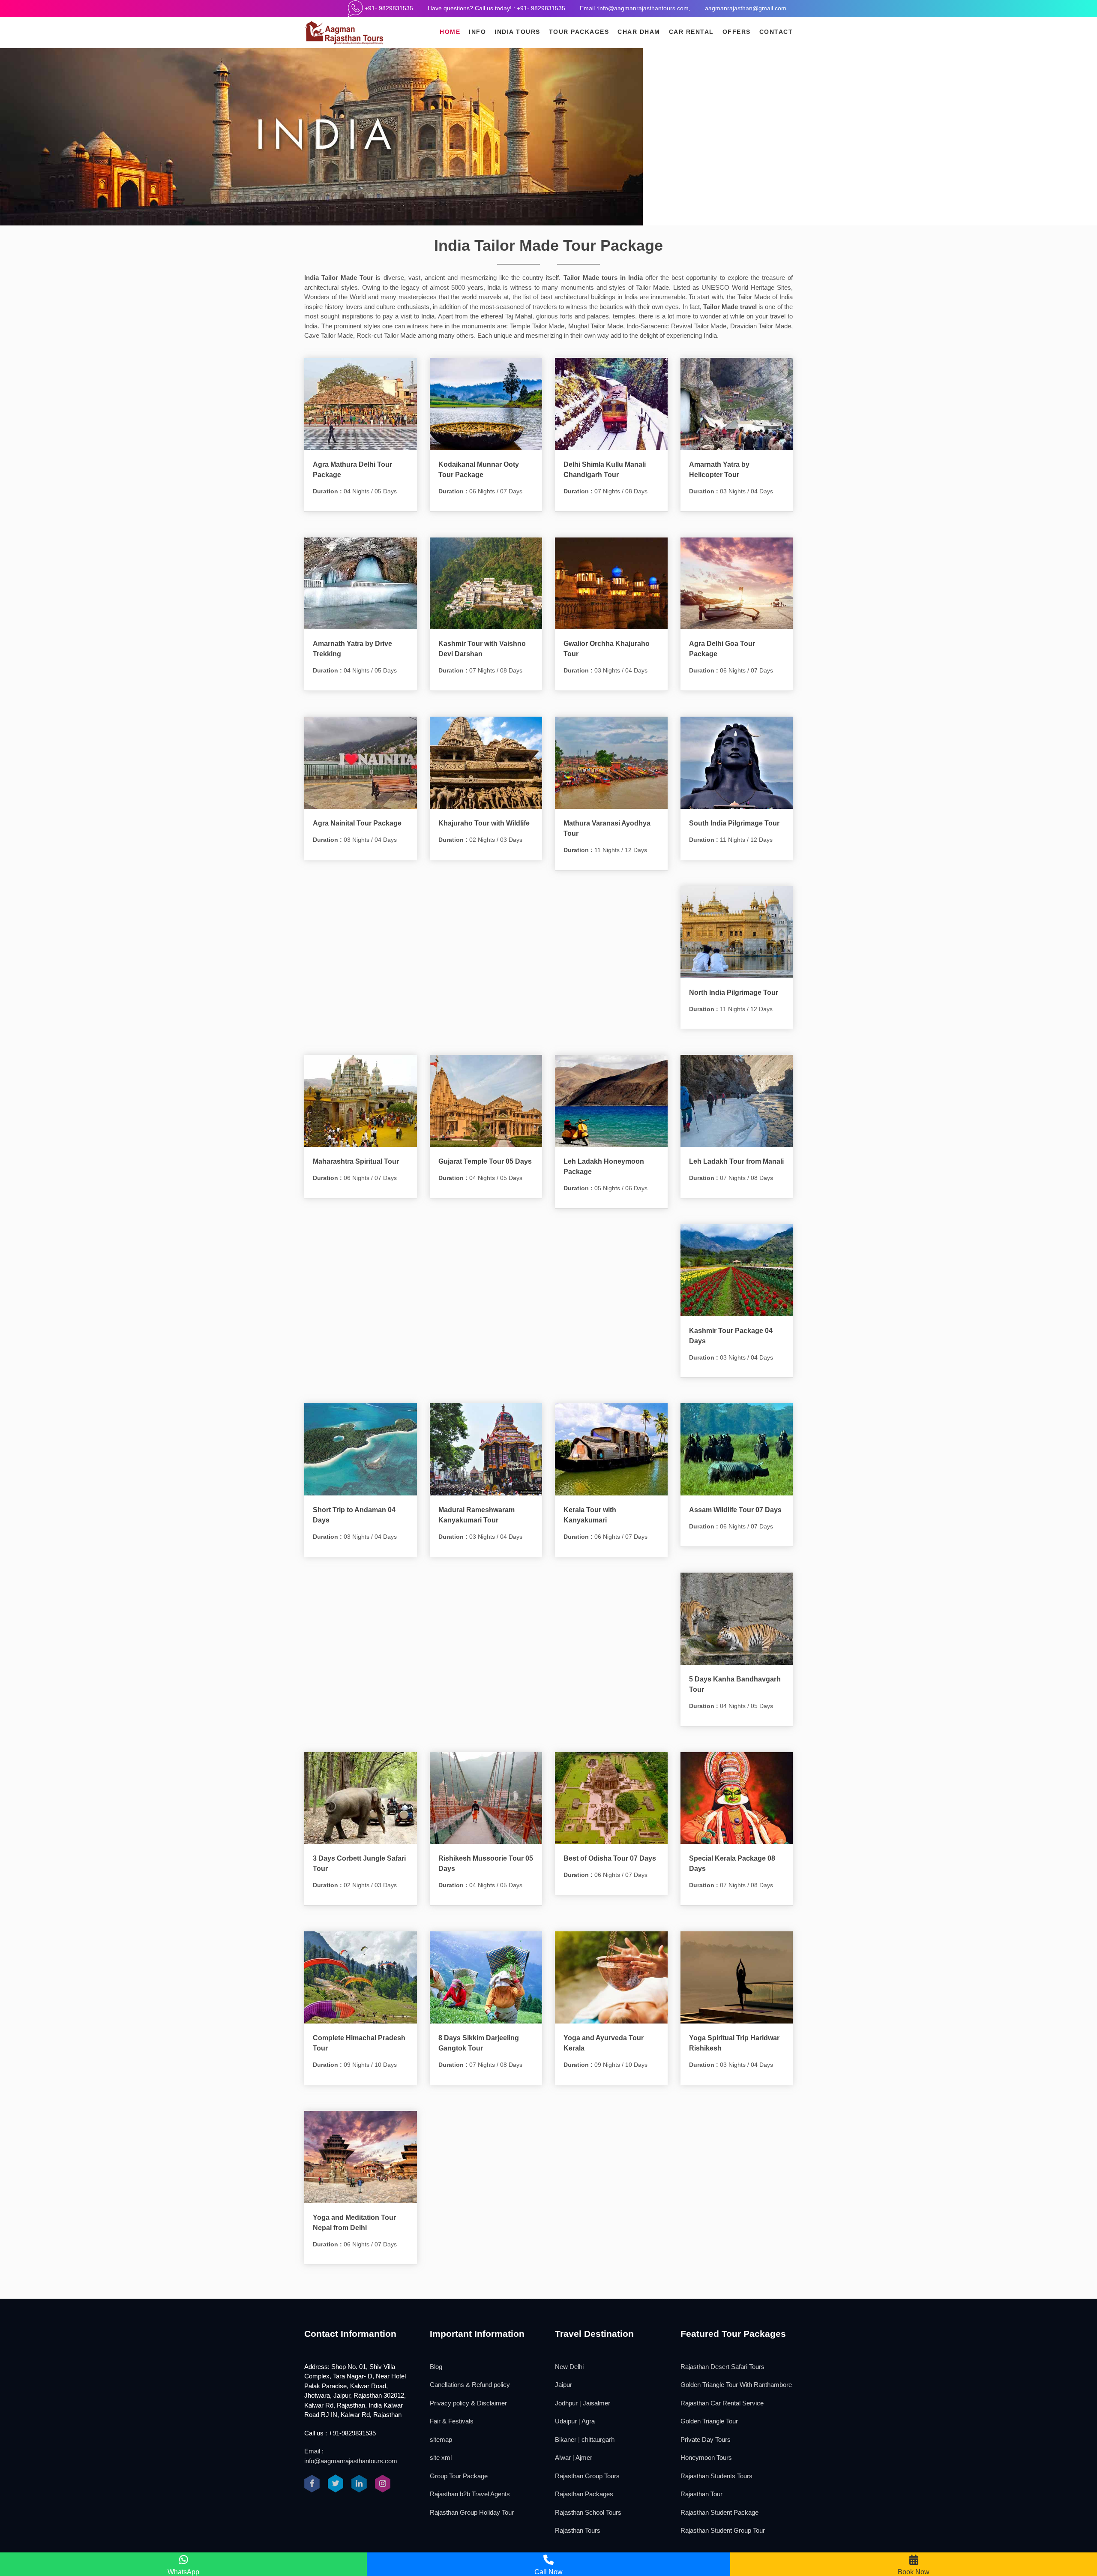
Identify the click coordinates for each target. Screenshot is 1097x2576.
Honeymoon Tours (706, 2457)
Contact (776, 32)
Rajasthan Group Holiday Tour (472, 2512)
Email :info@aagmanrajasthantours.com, (635, 8)
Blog (436, 2367)
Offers (737, 32)
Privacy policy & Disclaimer (468, 2403)
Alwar (563, 2457)
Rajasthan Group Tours (587, 2476)
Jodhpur (566, 2403)
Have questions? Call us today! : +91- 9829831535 (496, 8)
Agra (588, 2421)
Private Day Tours (706, 2439)
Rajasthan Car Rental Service (722, 2403)
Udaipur (566, 2421)
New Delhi (569, 2367)
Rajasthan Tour (701, 2494)
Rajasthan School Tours (588, 2512)
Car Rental (691, 32)
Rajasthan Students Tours (716, 2476)
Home (450, 32)
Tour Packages (579, 32)
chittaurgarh (598, 2439)
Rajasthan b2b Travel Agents (470, 2494)
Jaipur (563, 2385)
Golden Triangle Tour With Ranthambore (736, 2385)
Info (477, 32)
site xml (441, 2457)
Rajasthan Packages (584, 2494)
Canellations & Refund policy (470, 2385)
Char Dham (639, 32)
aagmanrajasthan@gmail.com (746, 8)
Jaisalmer (596, 2403)
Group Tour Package (459, 2476)
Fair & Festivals (452, 2421)
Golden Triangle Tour (709, 2421)
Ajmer (584, 2457)
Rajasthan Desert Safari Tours (722, 2367)
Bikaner (566, 2439)
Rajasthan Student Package (719, 2512)
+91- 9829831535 (388, 8)
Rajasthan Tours (578, 2530)
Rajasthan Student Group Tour (723, 2530)
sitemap (441, 2439)
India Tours (517, 32)
